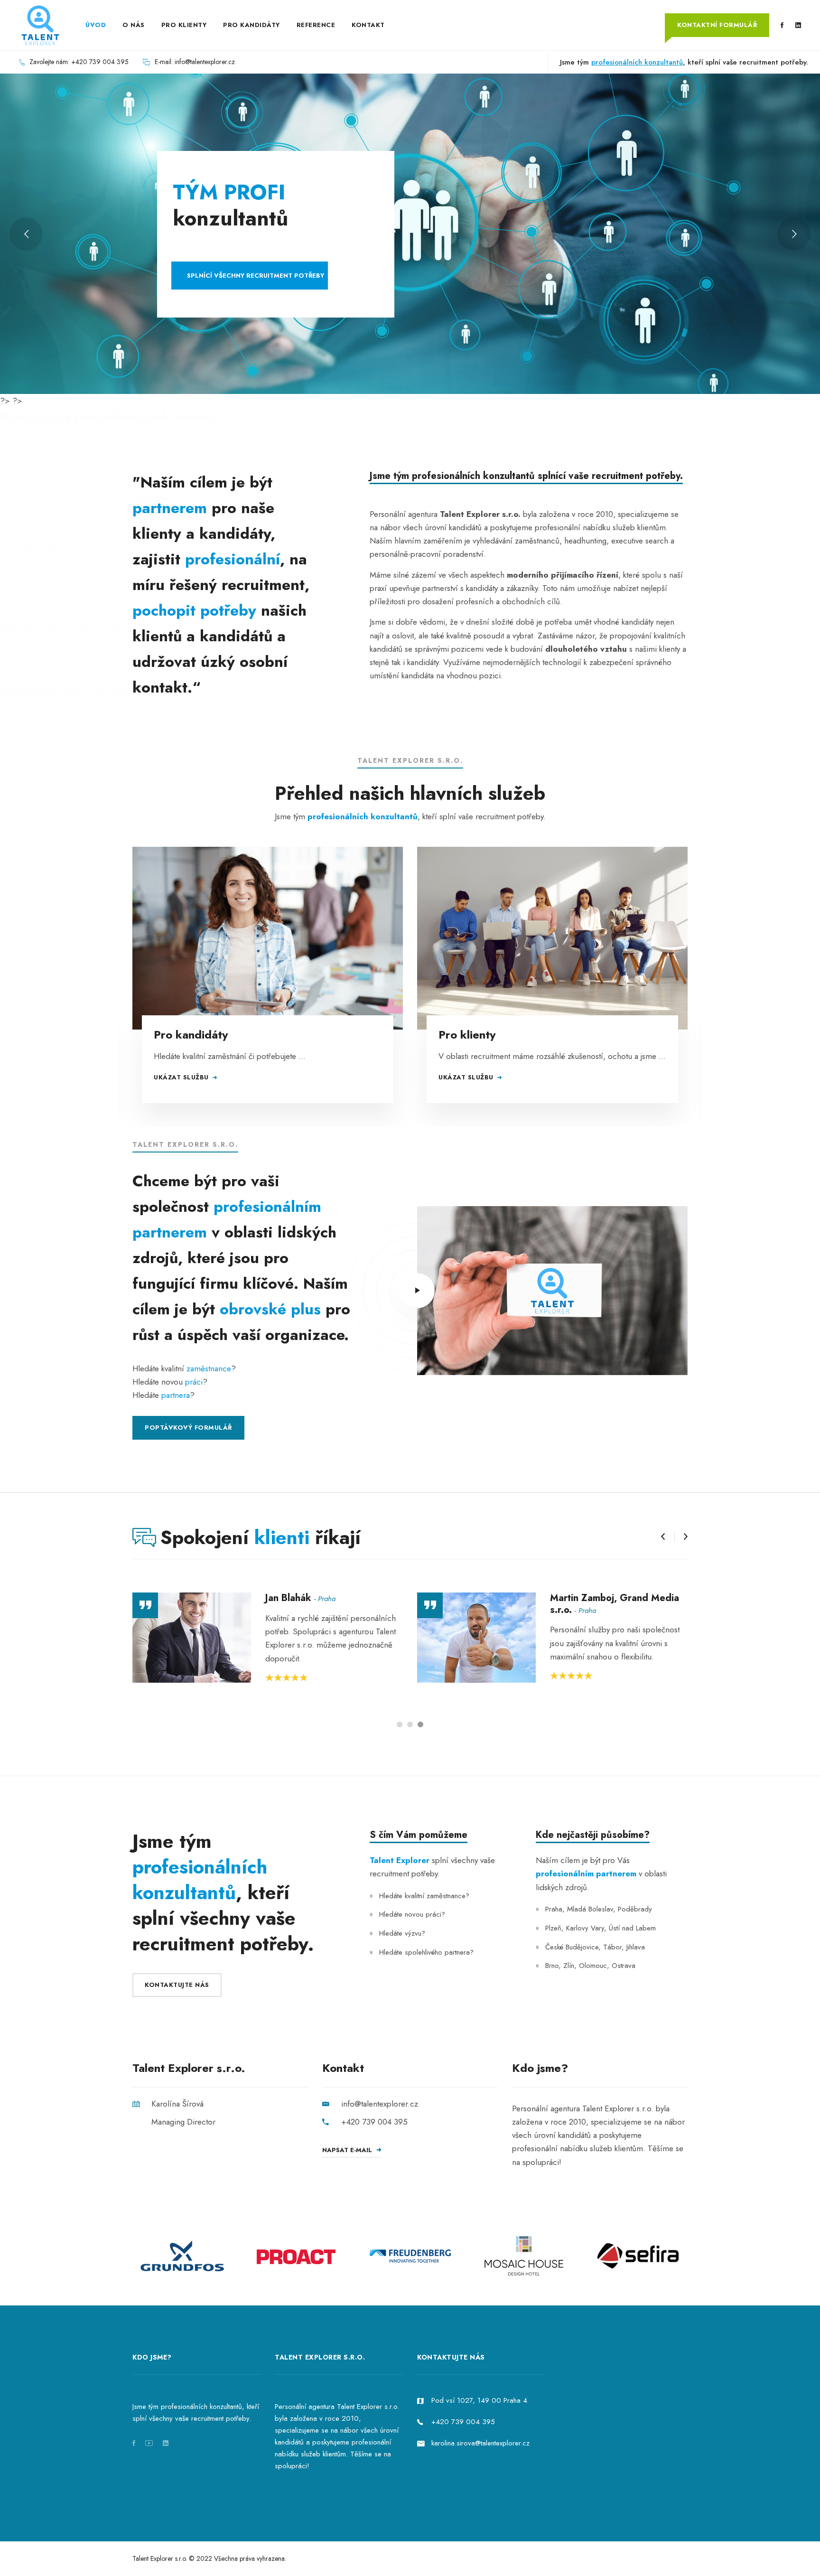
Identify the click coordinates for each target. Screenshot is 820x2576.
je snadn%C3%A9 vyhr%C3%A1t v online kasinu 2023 (110, 459)
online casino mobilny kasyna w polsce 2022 (92, 793)
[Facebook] (782, 26)
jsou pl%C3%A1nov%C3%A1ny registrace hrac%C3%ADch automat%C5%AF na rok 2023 (178, 563)
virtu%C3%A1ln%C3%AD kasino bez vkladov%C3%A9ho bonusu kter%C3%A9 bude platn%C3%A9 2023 (198, 472)
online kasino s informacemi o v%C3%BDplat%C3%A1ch (111, 524)
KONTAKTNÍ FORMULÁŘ (717, 25)
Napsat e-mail (347, 2150)
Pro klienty (467, 1035)
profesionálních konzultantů (637, 62)
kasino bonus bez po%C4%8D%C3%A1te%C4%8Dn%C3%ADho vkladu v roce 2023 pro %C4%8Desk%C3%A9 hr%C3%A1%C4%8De (248, 445)
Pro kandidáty (191, 1035)
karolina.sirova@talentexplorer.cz (480, 2443)
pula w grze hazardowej (602, 728)
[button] (663, 1537)
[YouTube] (149, 2443)
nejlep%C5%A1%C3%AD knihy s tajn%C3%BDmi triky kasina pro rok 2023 (126, 680)
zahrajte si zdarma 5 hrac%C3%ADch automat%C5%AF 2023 (105, 707)
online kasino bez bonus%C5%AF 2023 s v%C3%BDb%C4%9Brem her (122, 653)
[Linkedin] (798, 26)
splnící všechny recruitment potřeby (256, 276)
